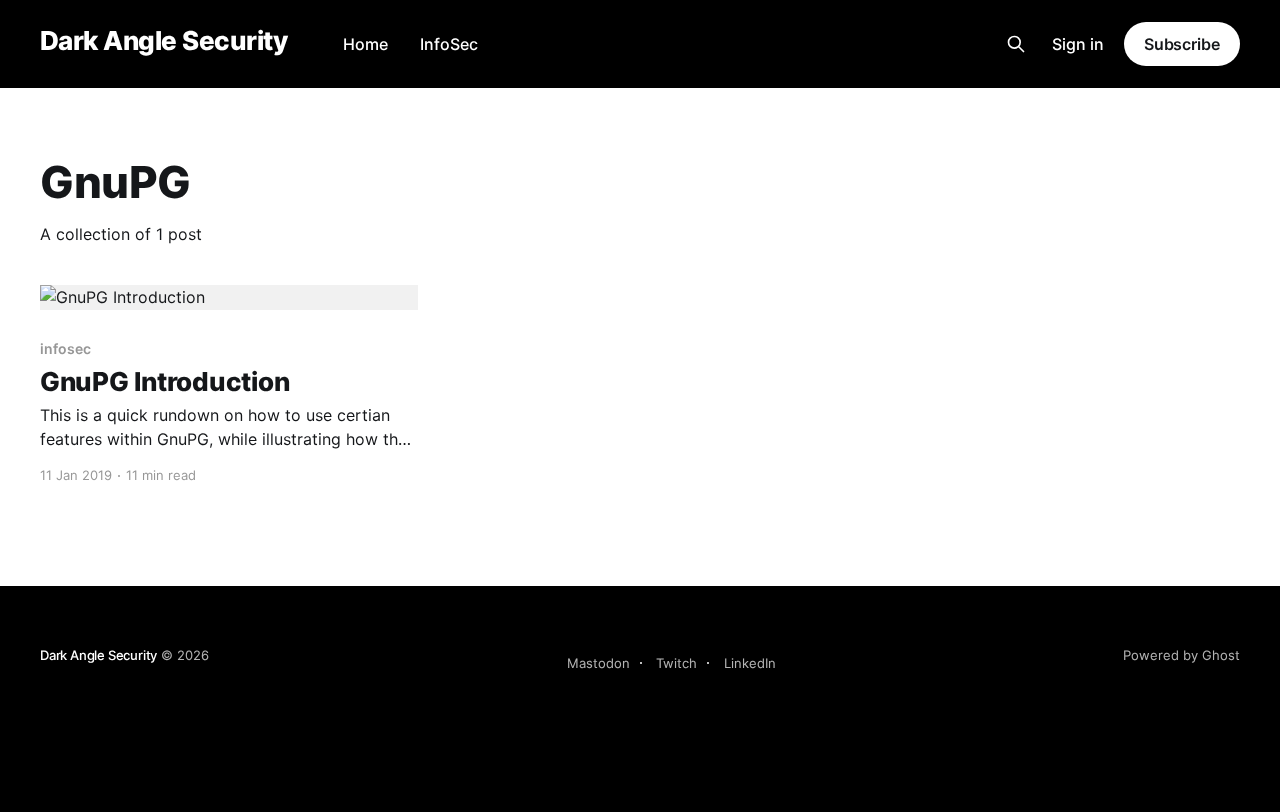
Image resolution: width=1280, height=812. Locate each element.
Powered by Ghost (1181, 655)
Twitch (676, 663)
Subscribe (1182, 44)
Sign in (1078, 44)
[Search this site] (1016, 44)
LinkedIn (750, 663)
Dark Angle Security (163, 41)
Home (365, 44)
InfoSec (449, 44)
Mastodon (598, 663)
